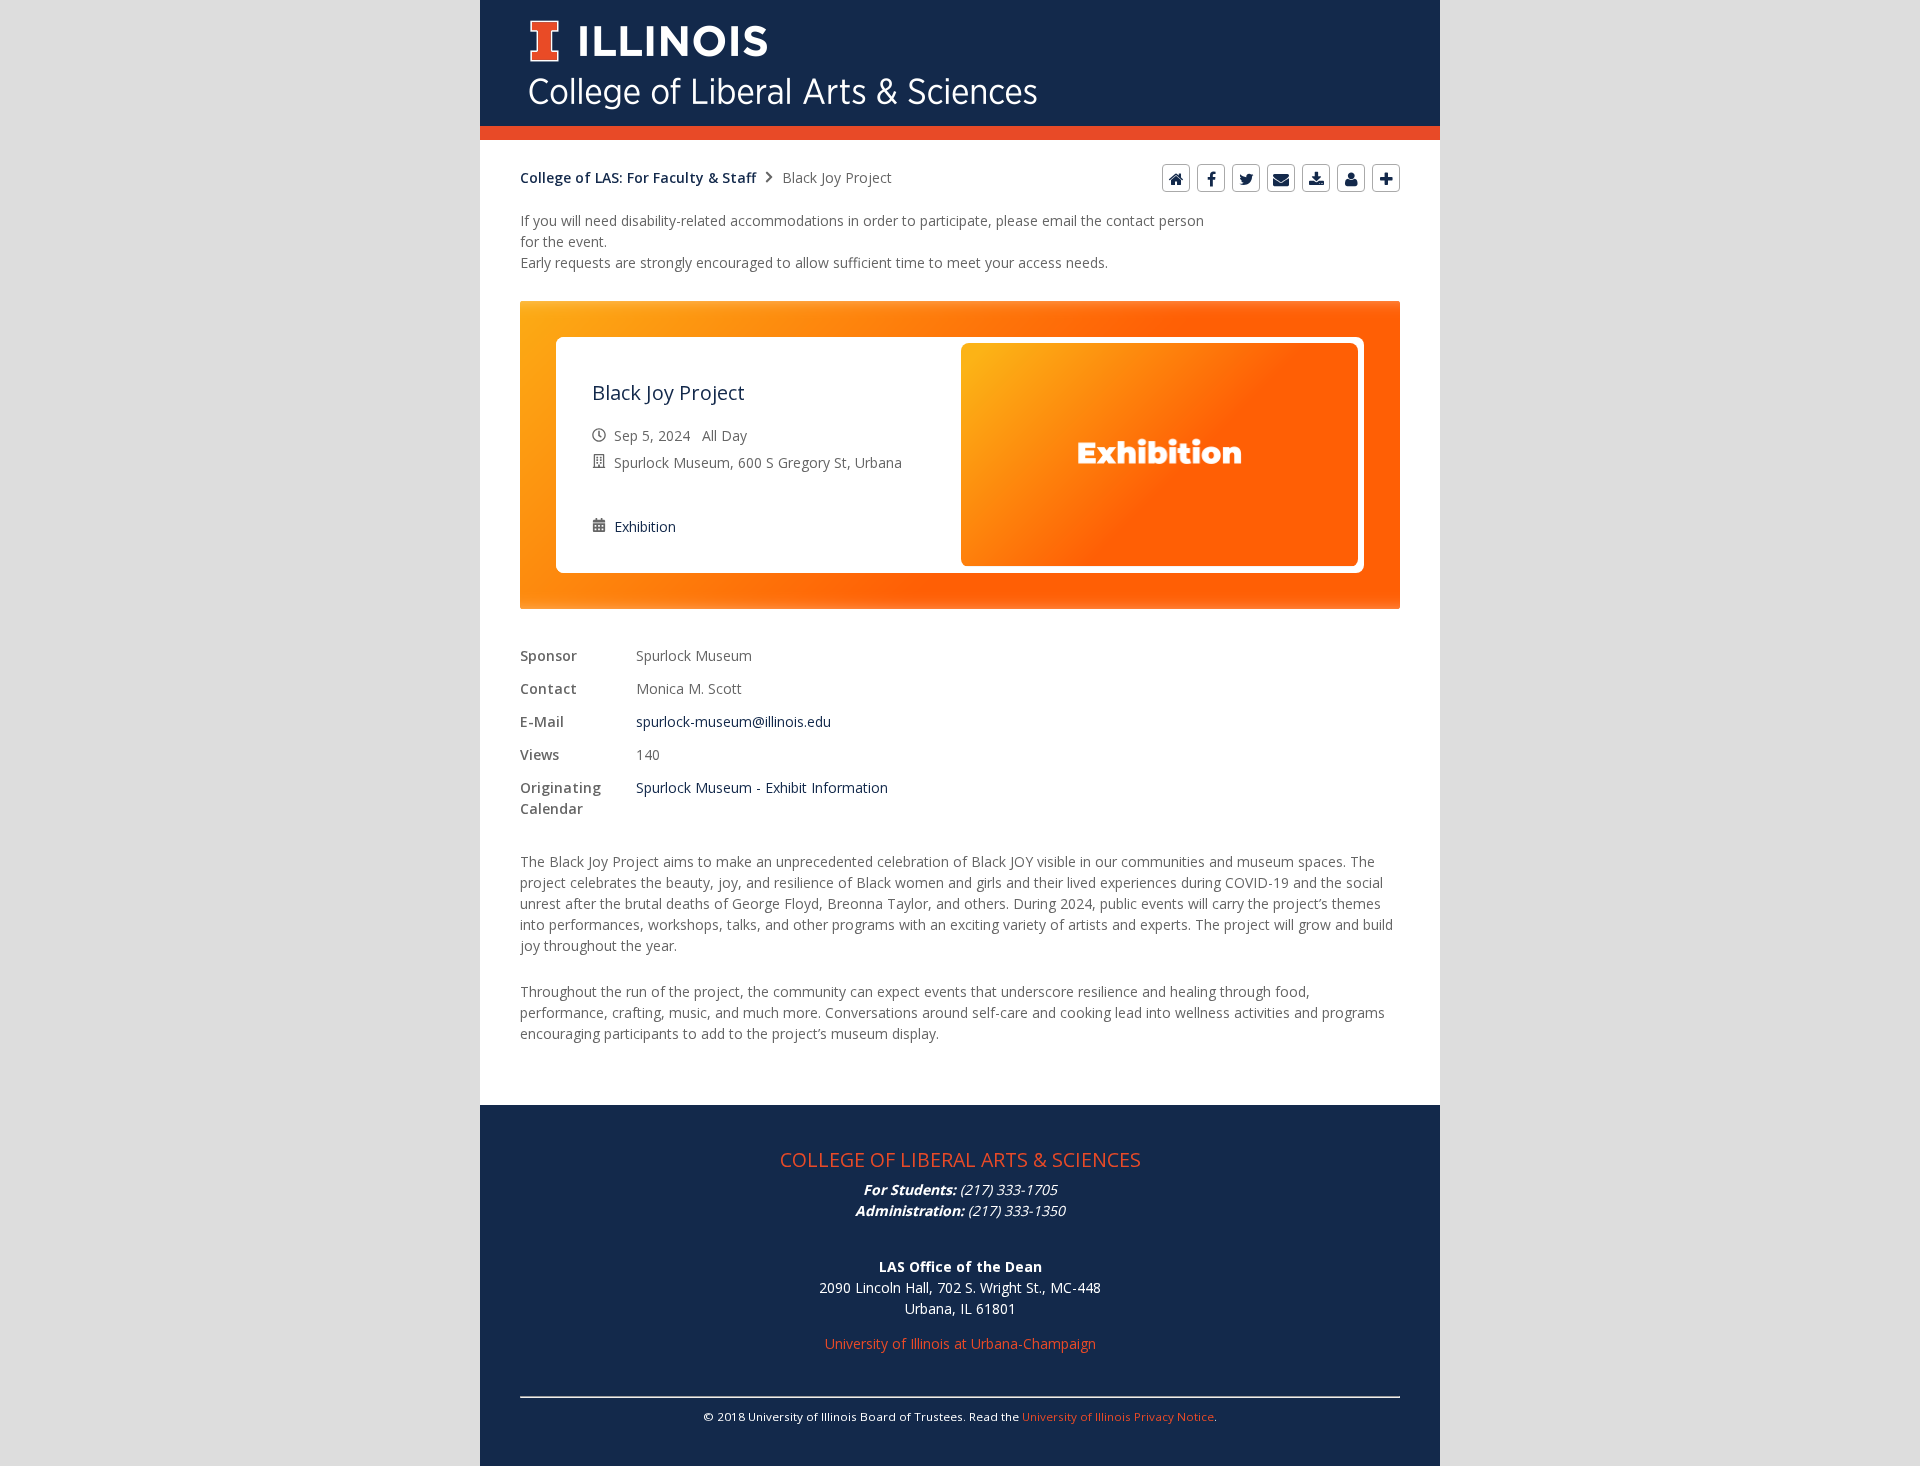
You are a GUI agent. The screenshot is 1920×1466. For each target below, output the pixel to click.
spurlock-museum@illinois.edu (733, 721)
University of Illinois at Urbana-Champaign (960, 1343)
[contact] (1351, 178)
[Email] (1281, 178)
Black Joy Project (668, 392)
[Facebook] (1211, 178)
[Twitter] (1246, 178)
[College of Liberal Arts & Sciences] (960, 11)
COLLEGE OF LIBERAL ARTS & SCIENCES (960, 1159)
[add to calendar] (1316, 178)
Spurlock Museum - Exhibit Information (762, 787)
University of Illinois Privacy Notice (1118, 1416)
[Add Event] (1386, 178)
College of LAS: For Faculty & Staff (638, 177)
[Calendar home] (1176, 178)
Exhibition (645, 526)
